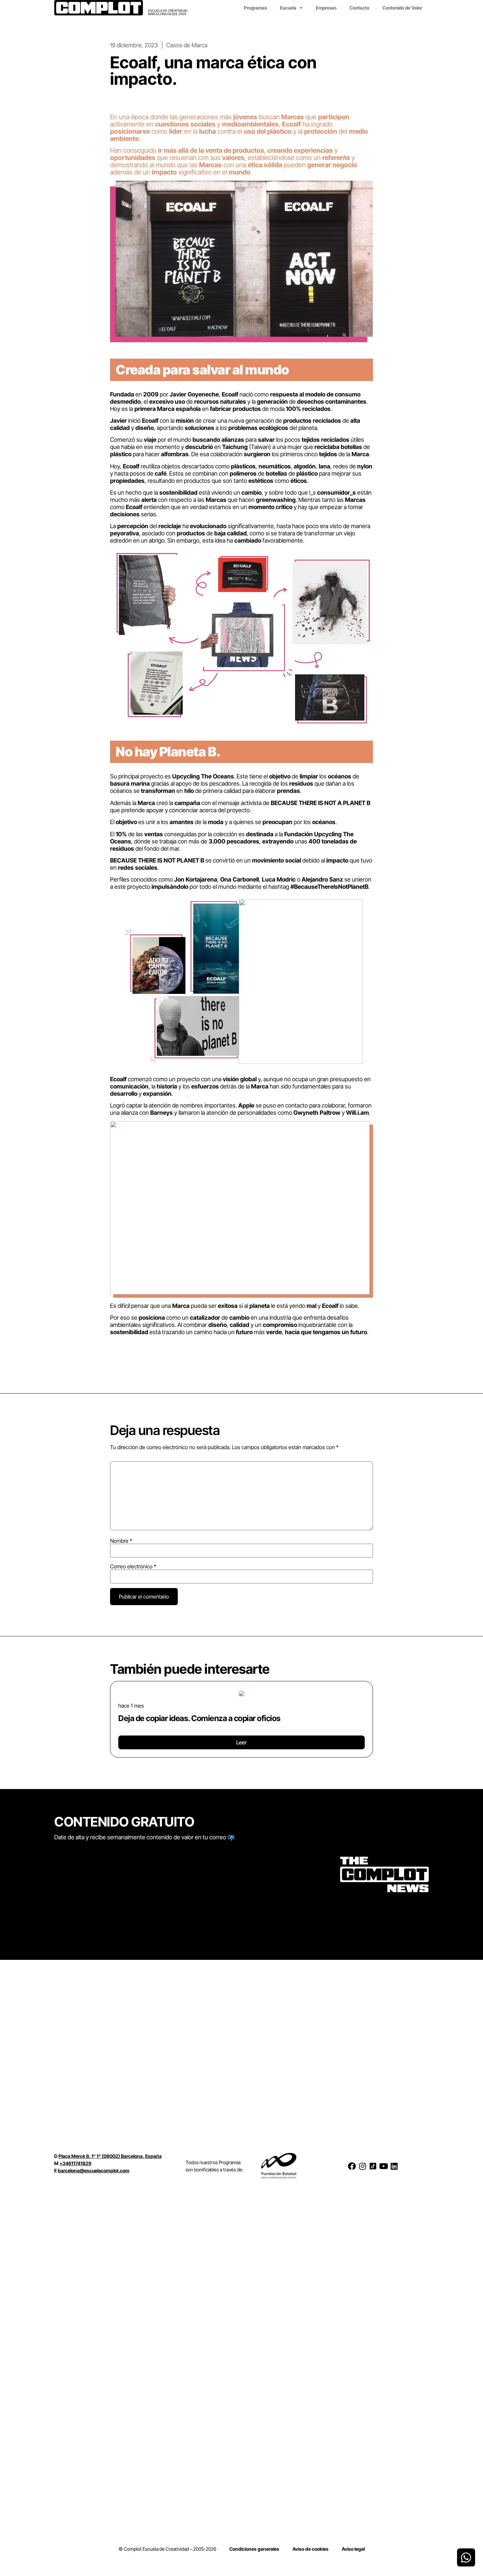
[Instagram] (362, 2166)
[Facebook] (352, 2166)
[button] (113, 1717)
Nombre (121, 1541)
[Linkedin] (394, 2166)
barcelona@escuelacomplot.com (94, 2171)
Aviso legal (353, 2549)
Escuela (288, 8)
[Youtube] (383, 2166)
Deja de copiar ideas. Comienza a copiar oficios (199, 1718)
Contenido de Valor (402, 8)
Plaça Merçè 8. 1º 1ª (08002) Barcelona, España (110, 2156)
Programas (255, 8)
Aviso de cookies (310, 2549)
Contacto (359, 8)
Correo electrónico (133, 1566)
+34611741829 (75, 2163)
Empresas (326, 8)
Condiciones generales (254, 2549)
